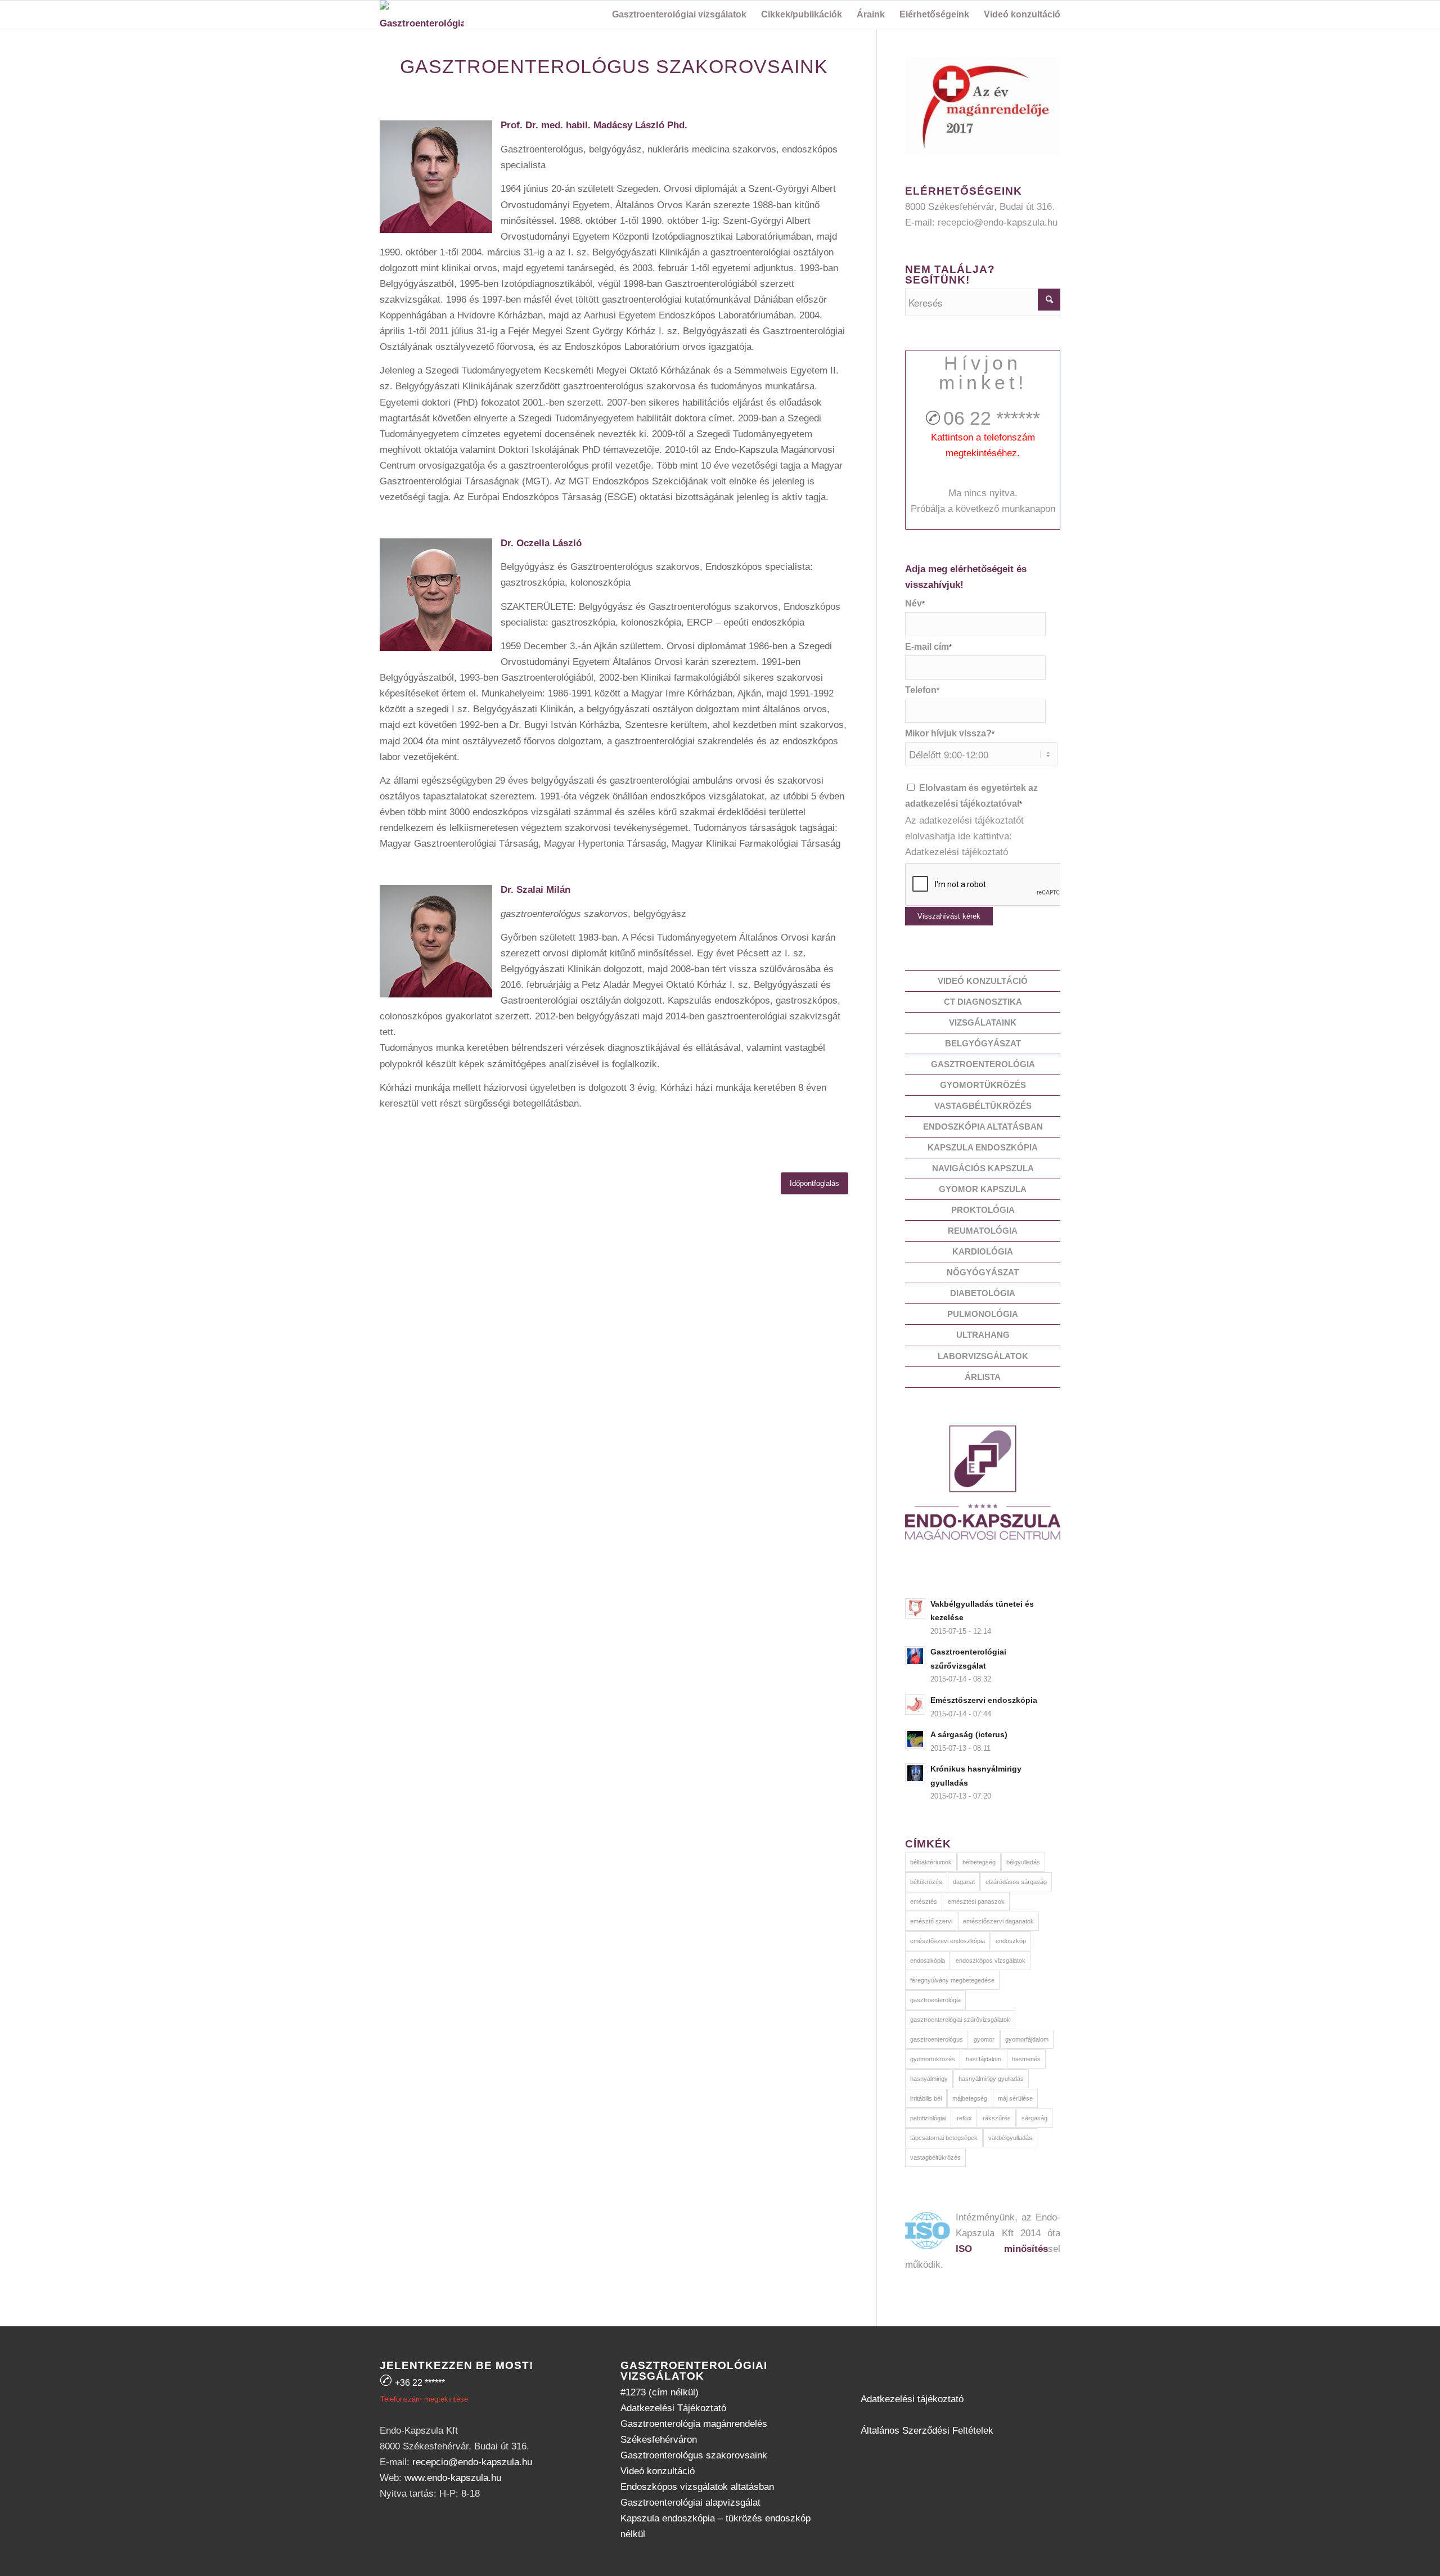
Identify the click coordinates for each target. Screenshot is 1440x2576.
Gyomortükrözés (983, 1085)
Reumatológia (983, 1231)
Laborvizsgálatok (983, 1356)
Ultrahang (983, 1335)
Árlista (983, 1377)
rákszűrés (997, 2118)
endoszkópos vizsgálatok (991, 1961)
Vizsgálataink (983, 1022)
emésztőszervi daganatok (998, 1921)
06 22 (992, 418)
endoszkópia (928, 1961)
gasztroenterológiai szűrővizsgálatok (960, 2020)
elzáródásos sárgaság (1016, 1882)
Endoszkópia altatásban (983, 1127)
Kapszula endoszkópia (983, 1147)
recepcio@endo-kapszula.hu (998, 222)
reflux (964, 2118)
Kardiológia (983, 1251)
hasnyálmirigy (929, 2079)
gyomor (984, 2039)
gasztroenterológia (935, 2000)
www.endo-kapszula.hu (453, 2478)
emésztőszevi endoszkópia (948, 1941)
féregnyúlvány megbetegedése (952, 1980)
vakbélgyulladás (1010, 2138)
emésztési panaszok (976, 1901)
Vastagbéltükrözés (983, 1106)
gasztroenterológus (937, 2039)
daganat (964, 1882)
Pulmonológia (983, 1314)
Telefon (922, 690)
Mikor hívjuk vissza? (950, 733)
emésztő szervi (931, 1921)
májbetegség (970, 2098)
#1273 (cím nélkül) (660, 2392)
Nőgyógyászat (983, 1272)
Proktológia (983, 1210)
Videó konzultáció (983, 981)
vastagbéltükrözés (935, 2157)
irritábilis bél (926, 2098)
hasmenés (1026, 2059)
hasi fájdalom (984, 2059)
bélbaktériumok (931, 1862)
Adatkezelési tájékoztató (957, 852)
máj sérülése (1015, 2098)
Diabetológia (983, 1293)
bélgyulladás (1023, 1862)
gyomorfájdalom (1027, 2039)
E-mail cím (928, 647)
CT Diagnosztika (983, 1002)
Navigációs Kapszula (983, 1168)
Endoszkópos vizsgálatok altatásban (697, 2487)
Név (915, 603)
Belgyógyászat (983, 1043)
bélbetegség (979, 1862)
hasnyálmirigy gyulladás (991, 2079)
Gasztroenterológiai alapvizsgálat (690, 2503)
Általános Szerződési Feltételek (927, 2431)
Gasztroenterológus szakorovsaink (694, 2455)
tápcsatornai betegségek (944, 2138)
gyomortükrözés (933, 2059)
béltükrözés (926, 1882)
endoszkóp (1011, 1941)
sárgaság (1034, 2118)
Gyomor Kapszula (983, 1189)
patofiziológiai (928, 2118)
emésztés (924, 1901)
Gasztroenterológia (983, 1064)
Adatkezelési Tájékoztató (673, 2408)
